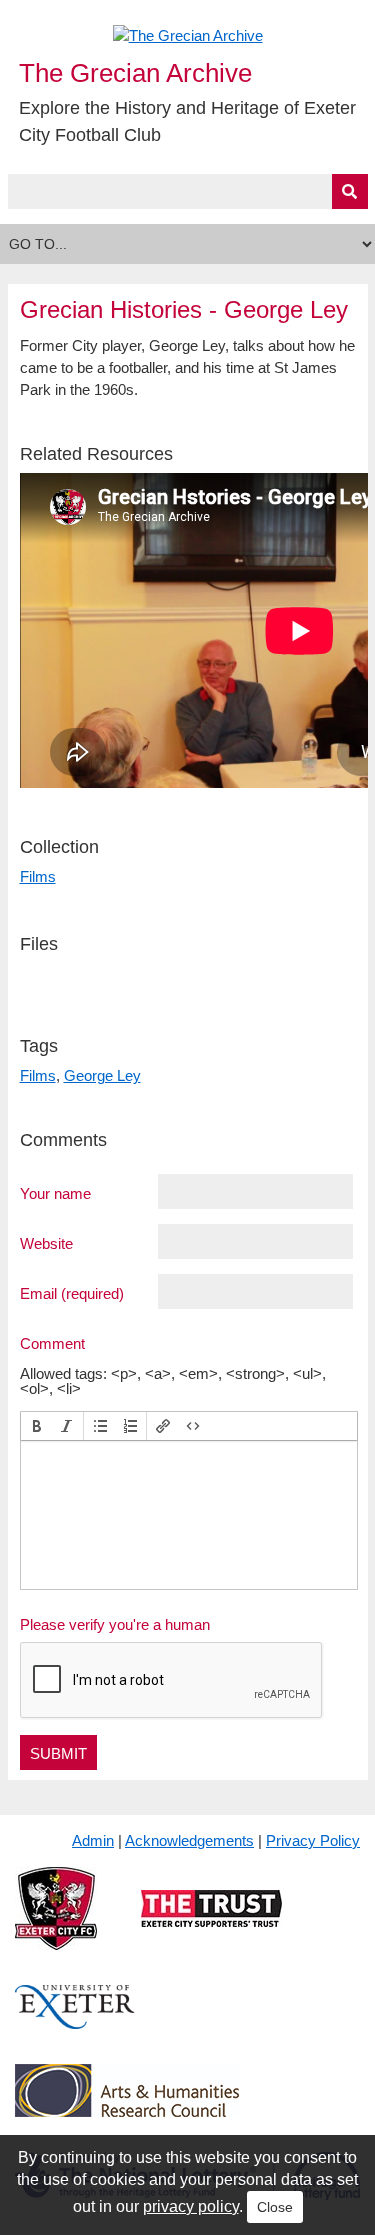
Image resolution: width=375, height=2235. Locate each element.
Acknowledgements (189, 1840)
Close (275, 2207)
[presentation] (37, 1426)
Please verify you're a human (115, 1624)
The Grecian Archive (135, 73)
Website (46, 1243)
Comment (52, 1343)
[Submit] (350, 191)
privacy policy (191, 2206)
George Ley (102, 1075)
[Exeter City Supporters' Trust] (211, 1924)
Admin (93, 1840)
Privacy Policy (313, 1840)
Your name (55, 1193)
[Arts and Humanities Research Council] (127, 2106)
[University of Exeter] (75, 2023)
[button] (37, 1426)
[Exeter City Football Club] (56, 1924)
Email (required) (72, 1293)
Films (38, 876)
